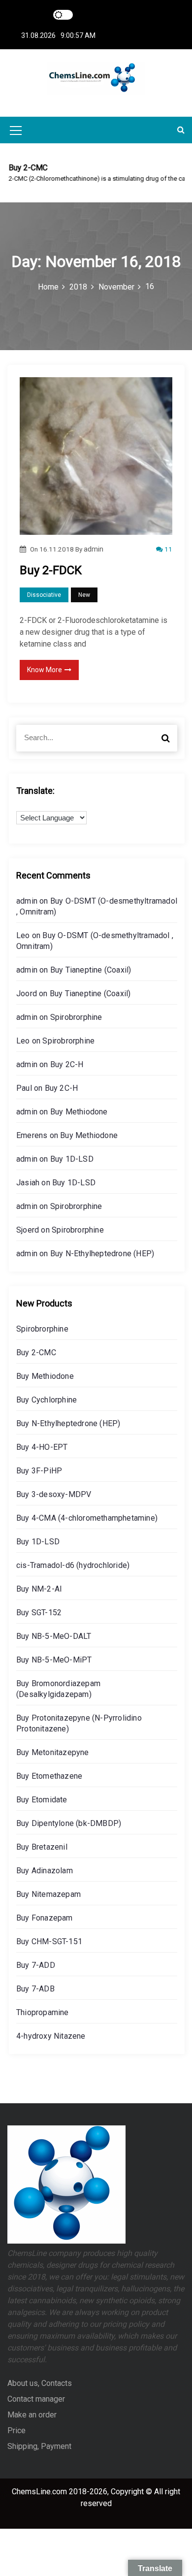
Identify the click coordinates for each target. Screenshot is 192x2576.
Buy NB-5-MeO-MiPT (54, 1660)
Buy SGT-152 (39, 1613)
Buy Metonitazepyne (53, 1752)
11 (168, 549)
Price (16, 2430)
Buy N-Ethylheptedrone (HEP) (102, 1254)
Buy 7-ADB (35, 1989)
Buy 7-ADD (36, 1965)
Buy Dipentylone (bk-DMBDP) (69, 1823)
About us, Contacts (40, 2383)
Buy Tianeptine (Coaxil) (91, 970)
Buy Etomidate (42, 1800)
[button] (181, 130)
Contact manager (36, 2399)
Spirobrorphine (76, 1017)
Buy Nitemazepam (48, 1894)
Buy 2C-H (67, 1064)
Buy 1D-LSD (72, 1159)
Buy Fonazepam (45, 1918)
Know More (45, 670)
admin (94, 549)
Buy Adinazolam (45, 1871)
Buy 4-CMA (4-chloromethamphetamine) (87, 1518)
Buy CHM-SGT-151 (49, 1941)
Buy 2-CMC (36, 1353)
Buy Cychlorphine (47, 1400)
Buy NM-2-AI (39, 1589)
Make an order (32, 2415)
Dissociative (44, 595)
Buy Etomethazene (49, 1776)
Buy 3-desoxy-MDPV (54, 1494)
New (84, 595)
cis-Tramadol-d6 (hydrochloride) (73, 1565)
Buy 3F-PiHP (39, 1471)
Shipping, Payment (39, 2446)
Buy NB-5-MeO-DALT (54, 1636)
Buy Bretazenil (42, 1847)
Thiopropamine (43, 2012)
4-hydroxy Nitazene (51, 2036)
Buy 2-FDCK (51, 570)
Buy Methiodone (79, 1112)
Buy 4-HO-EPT (42, 1447)
